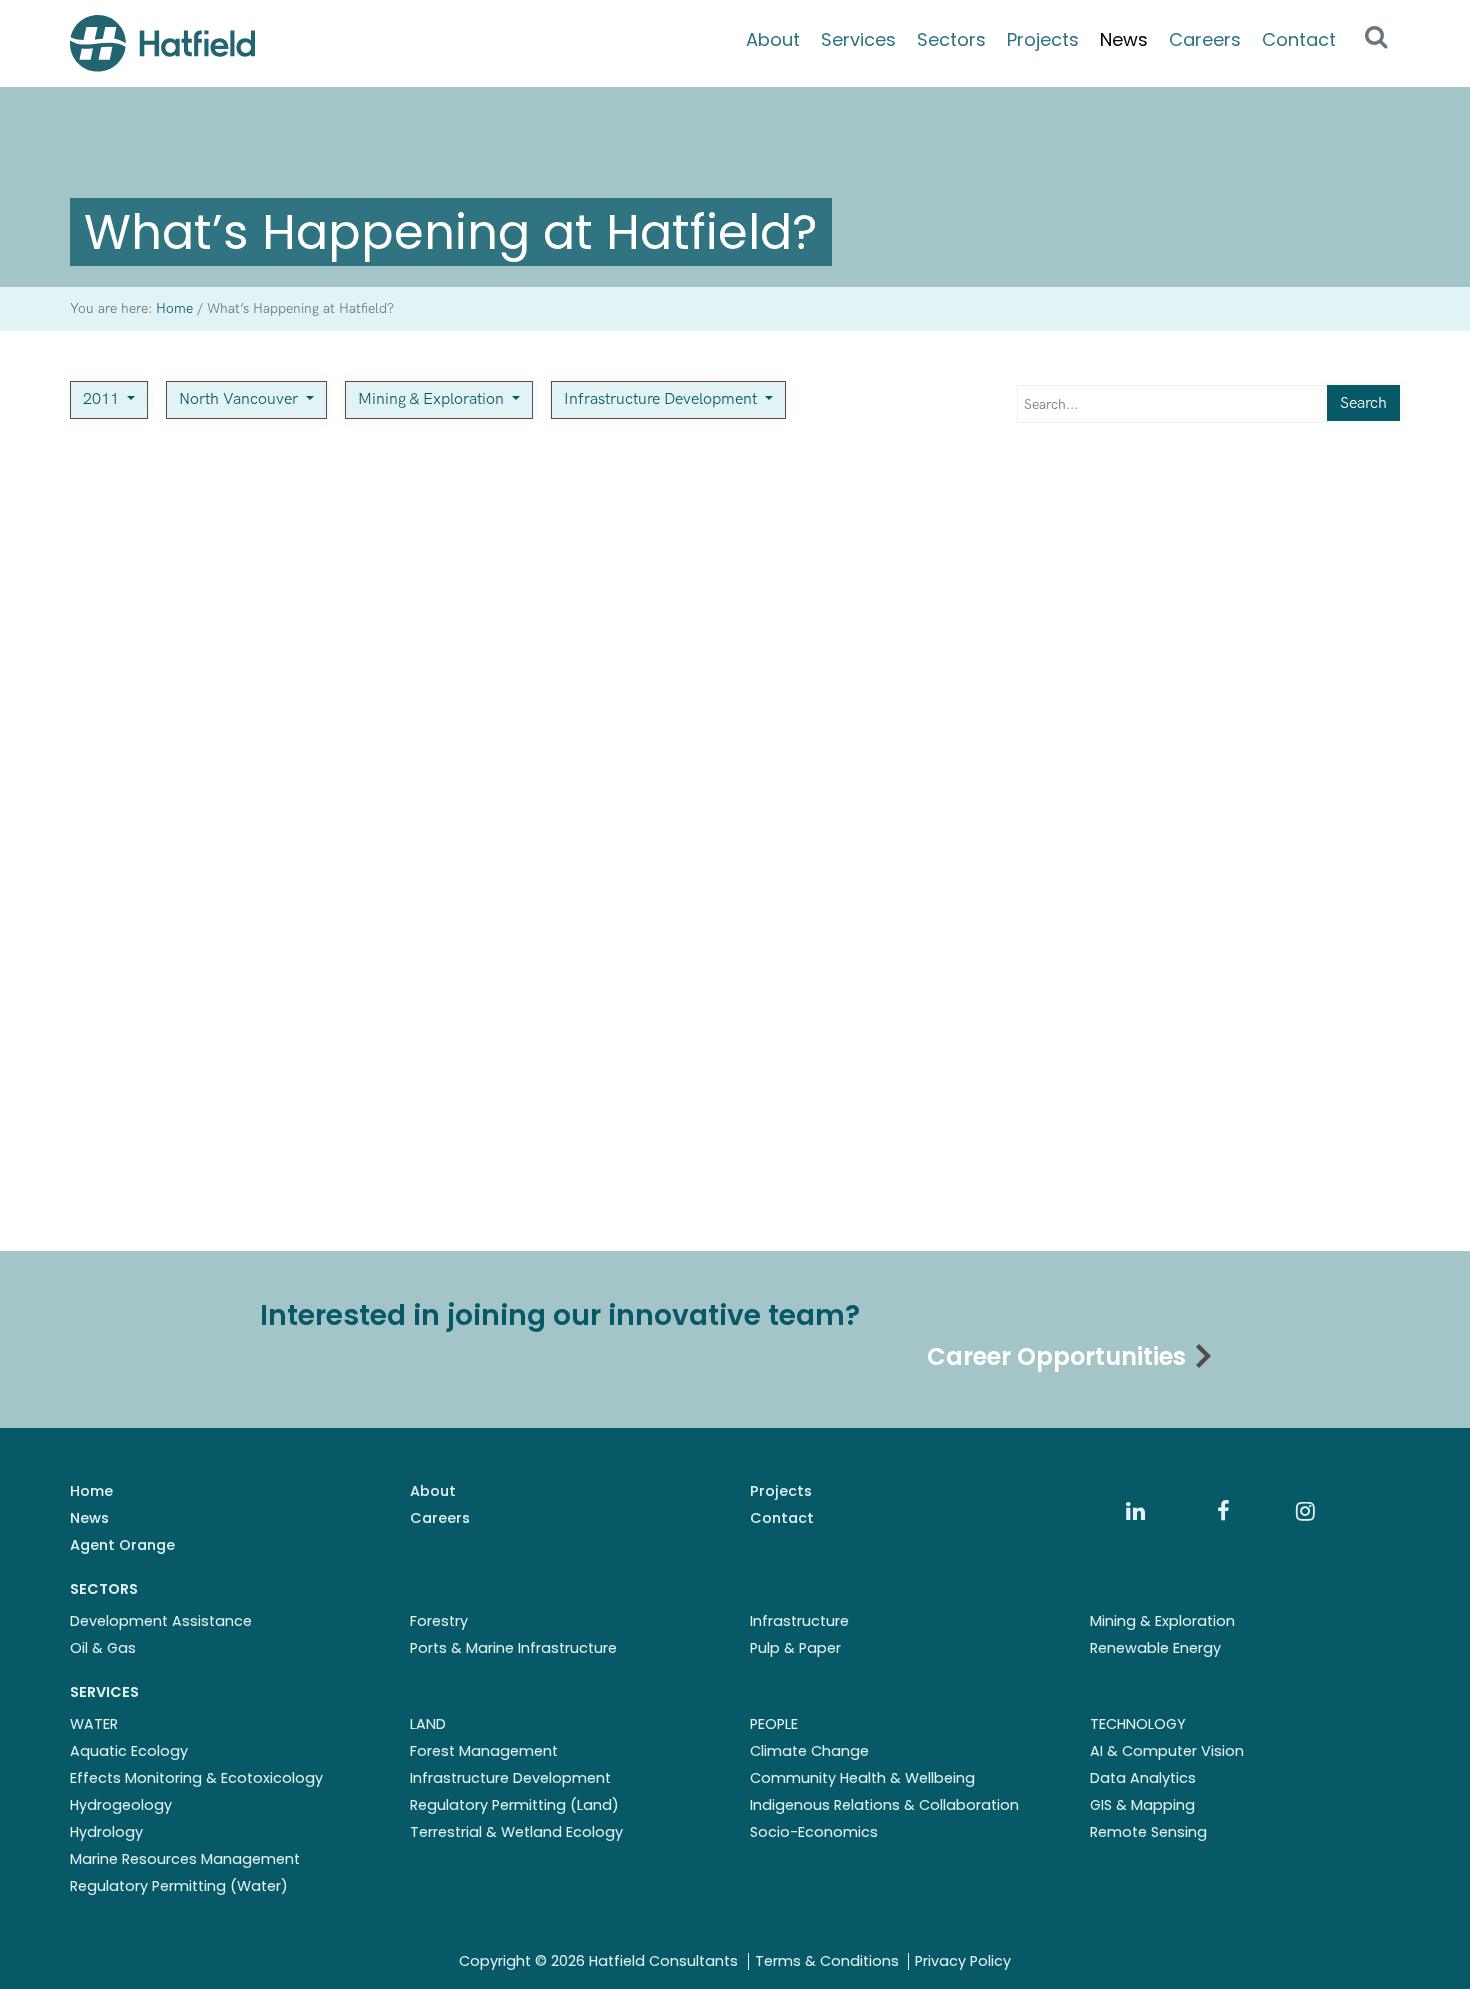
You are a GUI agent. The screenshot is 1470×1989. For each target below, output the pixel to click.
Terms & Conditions (827, 1961)
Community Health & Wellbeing (862, 1778)
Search (1363, 403)
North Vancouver (240, 399)
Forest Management (484, 1751)
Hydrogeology (121, 1805)
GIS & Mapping (1142, 1805)
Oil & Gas (103, 1648)
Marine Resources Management (185, 1859)
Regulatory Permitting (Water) (179, 1886)
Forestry (439, 1621)
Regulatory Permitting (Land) (514, 1805)
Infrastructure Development (662, 399)
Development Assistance (161, 1621)
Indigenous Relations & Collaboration (884, 1805)
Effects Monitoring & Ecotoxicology (196, 1778)
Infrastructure (799, 1621)
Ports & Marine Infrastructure (513, 1648)
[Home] (162, 43)
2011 (103, 399)
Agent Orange (122, 1545)
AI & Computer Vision (1167, 1751)
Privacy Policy (963, 1961)
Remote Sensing (1148, 1832)
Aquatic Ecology (129, 1751)
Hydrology (106, 1832)
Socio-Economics (814, 1832)
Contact (1299, 39)
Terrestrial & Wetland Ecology (516, 1832)
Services (858, 39)
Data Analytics (1143, 1778)
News (1124, 39)
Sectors (951, 39)
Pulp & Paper (795, 1648)
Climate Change (809, 1751)
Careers (1205, 39)
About (773, 39)
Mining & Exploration (433, 399)
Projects (1043, 39)
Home (91, 1491)
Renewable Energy (1155, 1648)
